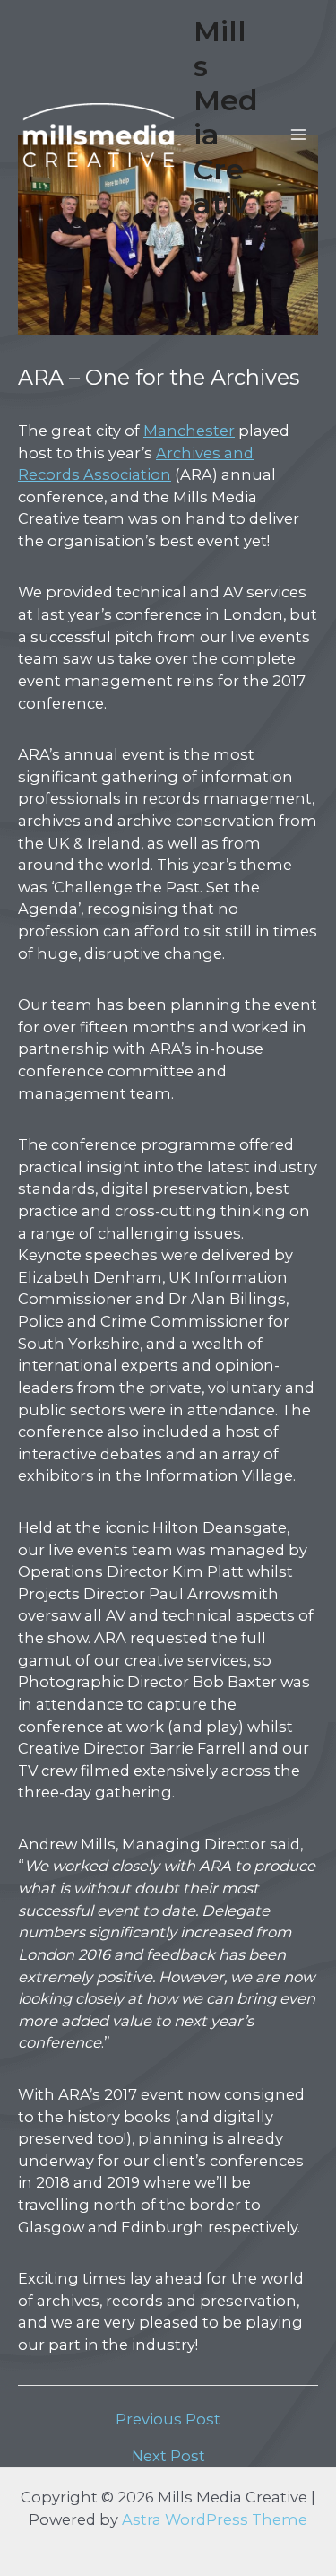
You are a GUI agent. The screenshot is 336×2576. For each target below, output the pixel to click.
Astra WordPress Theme (215, 2519)
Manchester (189, 431)
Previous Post (168, 2419)
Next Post (168, 2456)
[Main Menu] (298, 135)
